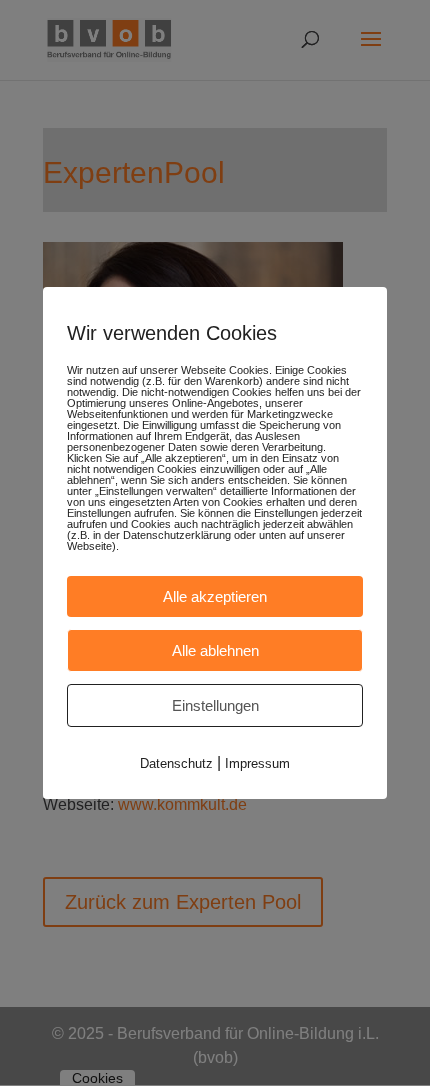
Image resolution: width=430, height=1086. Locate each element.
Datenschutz (176, 763)
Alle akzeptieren (215, 596)
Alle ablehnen (215, 650)
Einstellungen (215, 705)
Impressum (257, 763)
